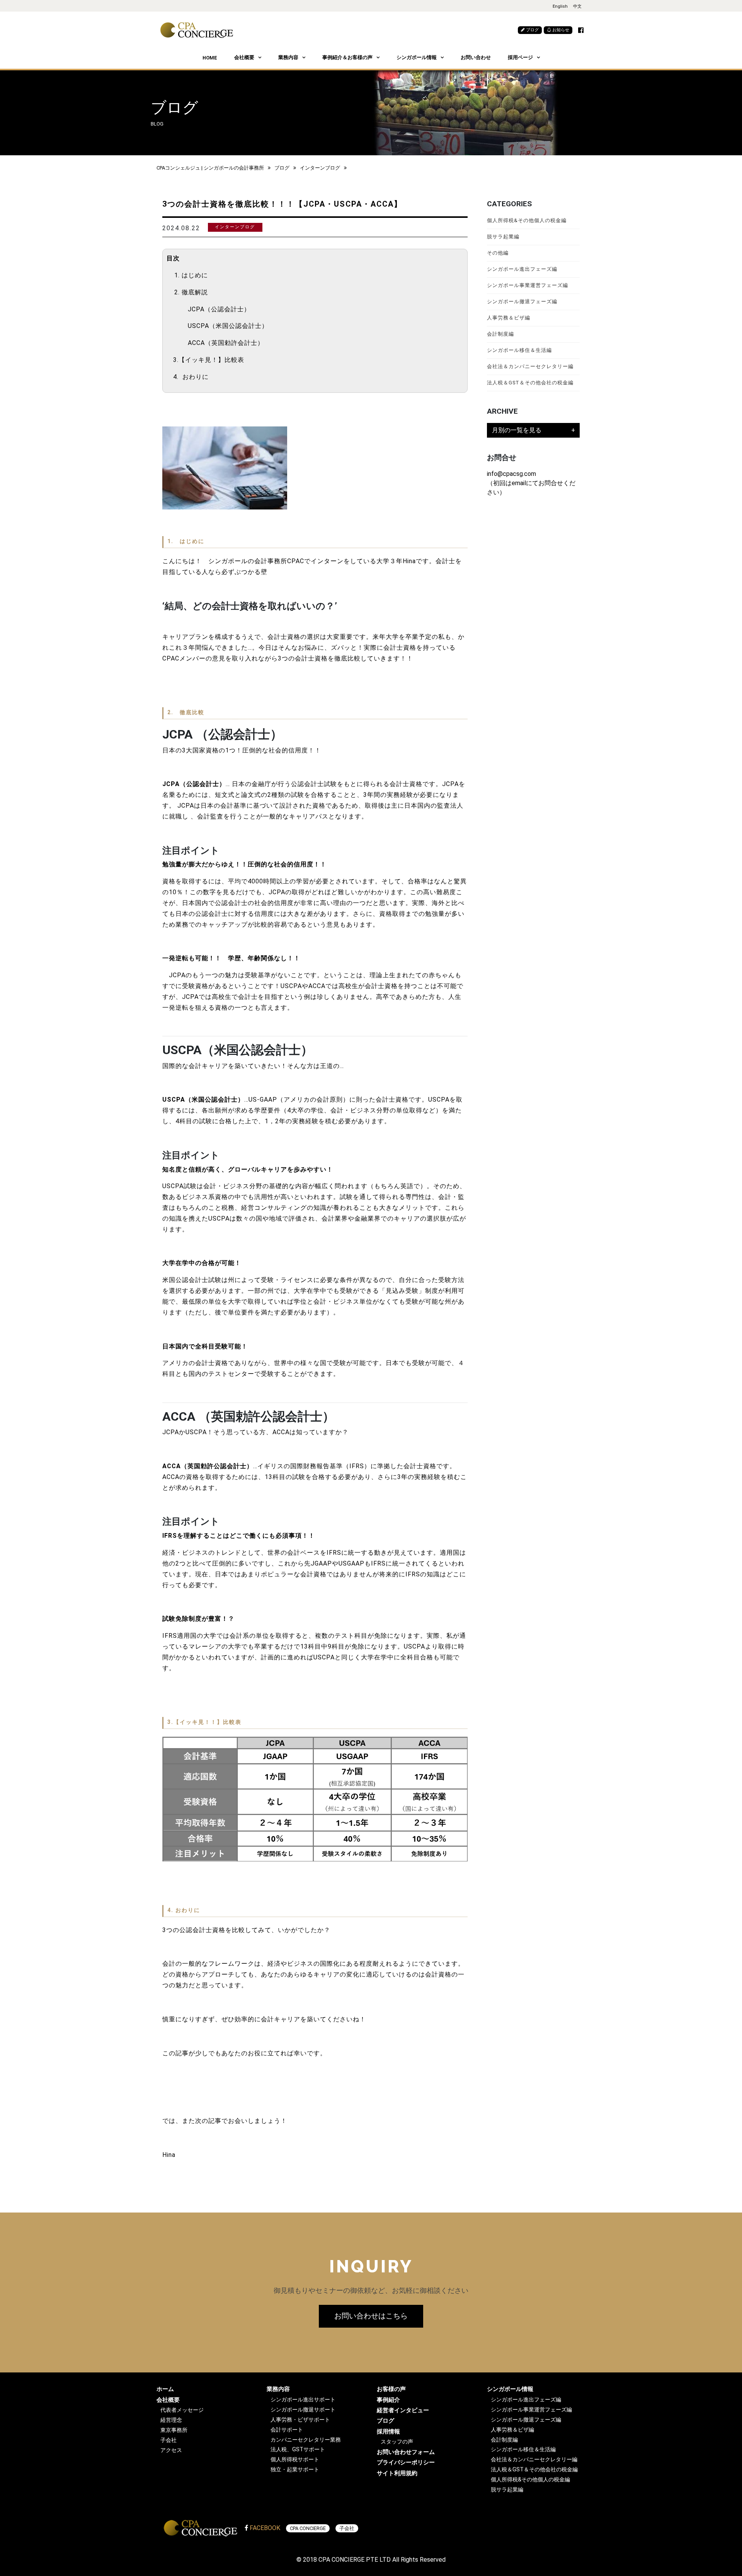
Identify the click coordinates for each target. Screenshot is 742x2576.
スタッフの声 (397, 2442)
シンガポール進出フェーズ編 (522, 269)
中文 (577, 6)
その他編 (498, 253)
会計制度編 (500, 334)
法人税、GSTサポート (298, 2449)
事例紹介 (388, 2400)
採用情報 (388, 2432)
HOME (210, 58)
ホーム (165, 2389)
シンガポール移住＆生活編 (519, 350)
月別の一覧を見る (517, 430)
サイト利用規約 (397, 2473)
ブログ (532, 30)
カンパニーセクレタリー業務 (306, 2440)
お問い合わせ (476, 57)
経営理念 (171, 2420)
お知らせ (560, 30)
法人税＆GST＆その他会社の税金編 (530, 383)
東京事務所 (174, 2430)
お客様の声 (391, 2389)
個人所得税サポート (295, 2460)
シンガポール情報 (417, 57)
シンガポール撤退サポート (303, 2410)
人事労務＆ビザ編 (509, 318)
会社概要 (244, 57)
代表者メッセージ (182, 2410)
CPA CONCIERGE (308, 2528)
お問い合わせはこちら (371, 2316)
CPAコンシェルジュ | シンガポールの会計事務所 (210, 168)
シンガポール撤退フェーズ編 (522, 301)
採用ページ (520, 57)
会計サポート (287, 2430)
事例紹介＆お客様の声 (347, 57)
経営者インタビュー (403, 2410)
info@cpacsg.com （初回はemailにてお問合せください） (531, 483)
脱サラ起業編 (503, 237)
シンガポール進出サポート (303, 2400)
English (560, 6)
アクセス (171, 2450)
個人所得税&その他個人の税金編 (527, 220)
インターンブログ (320, 168)
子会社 (168, 2440)
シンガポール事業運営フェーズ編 (528, 285)
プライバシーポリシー (406, 2462)
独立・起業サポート (295, 2470)
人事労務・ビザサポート (300, 2420)
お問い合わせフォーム (406, 2452)
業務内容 (288, 57)
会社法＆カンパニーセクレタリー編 (530, 366)
